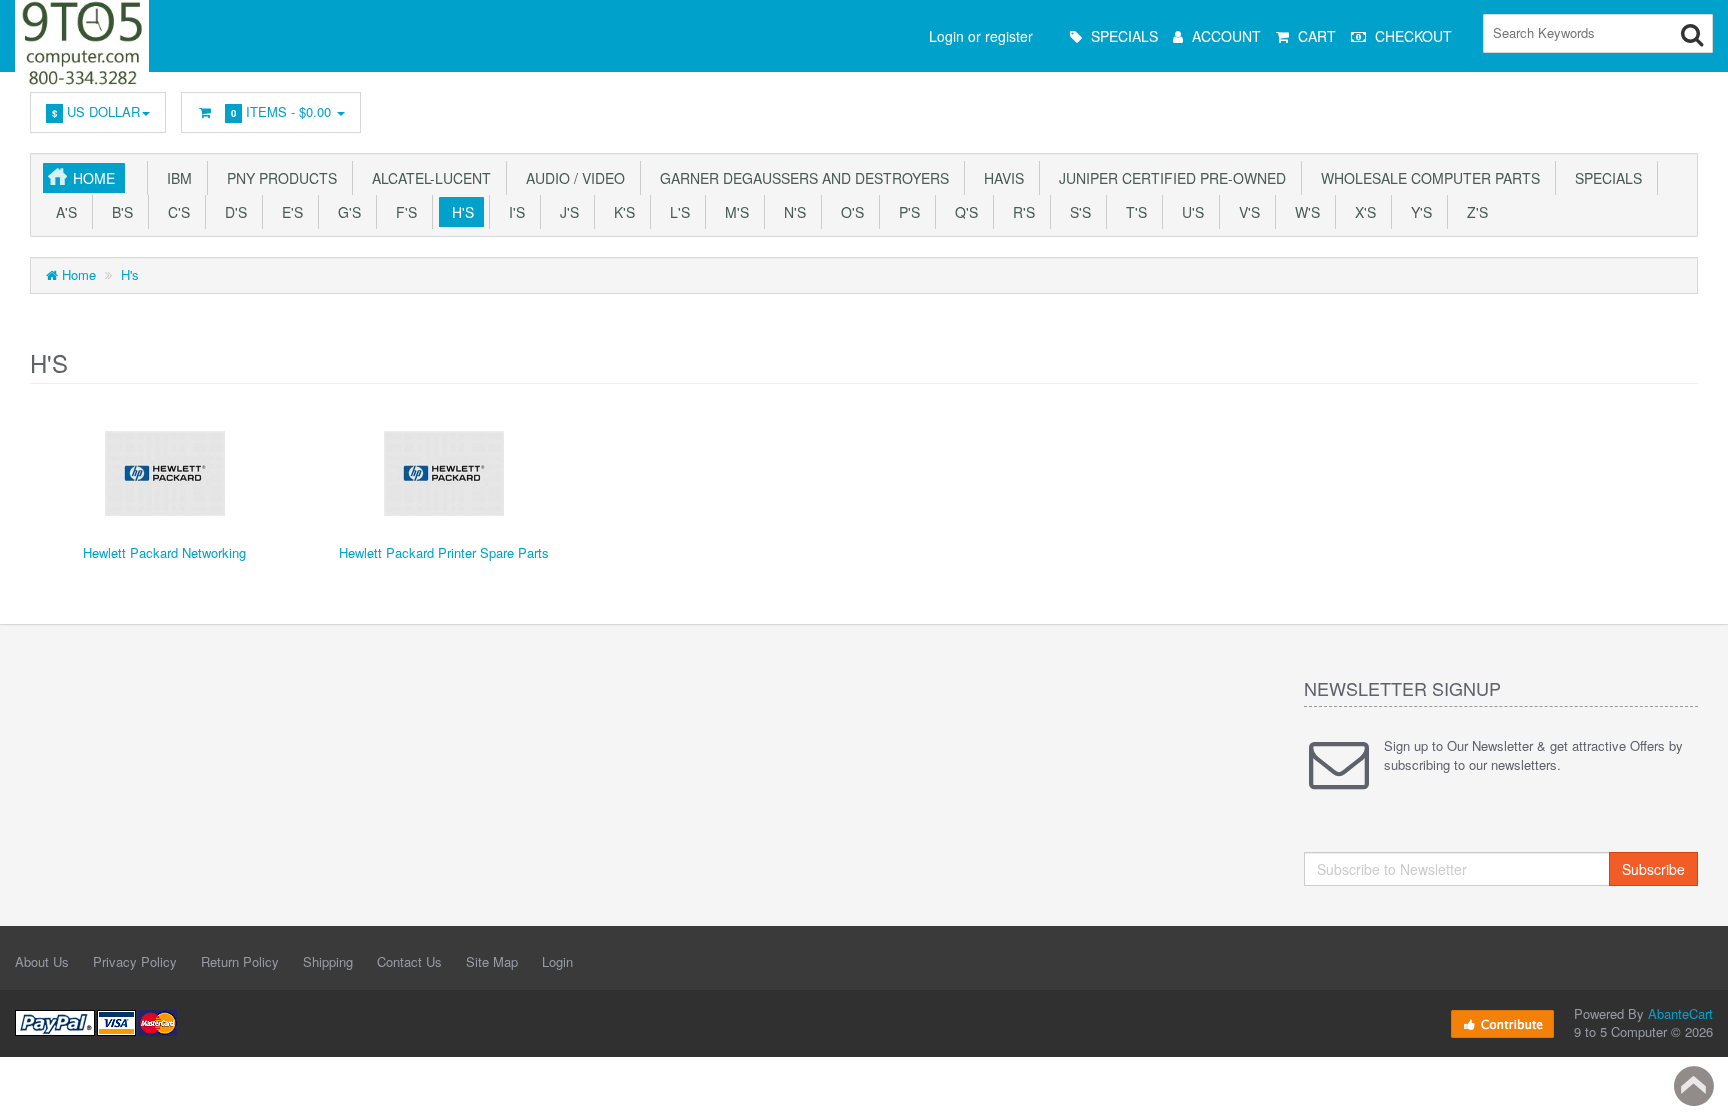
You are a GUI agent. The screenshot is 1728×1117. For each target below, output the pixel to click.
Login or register (981, 36)
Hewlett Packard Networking (164, 552)
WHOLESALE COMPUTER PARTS (1426, 178)
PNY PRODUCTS (278, 178)
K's (620, 212)
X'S (1361, 212)
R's (1020, 212)
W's (1303, 212)
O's (848, 212)
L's (676, 212)
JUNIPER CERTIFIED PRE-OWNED (1168, 178)
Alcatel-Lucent (427, 178)
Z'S (1473, 212)
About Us (42, 961)
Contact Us (409, 961)
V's (1245, 212)
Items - (281, 111)
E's (288, 212)
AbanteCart (1680, 1013)
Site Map (492, 961)
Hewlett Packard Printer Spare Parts (444, 552)
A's (62, 212)
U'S (1189, 212)
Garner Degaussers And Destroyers (800, 178)
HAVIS (1000, 178)
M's (733, 212)
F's (402, 212)
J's (565, 212)
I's (513, 212)
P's (905, 212)
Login (557, 961)
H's (459, 212)
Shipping (328, 961)
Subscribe (1653, 869)
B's (118, 212)
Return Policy (240, 961)
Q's (962, 212)
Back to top (1694, 1086)
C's (175, 212)
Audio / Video (571, 178)
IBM (175, 178)
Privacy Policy (135, 961)
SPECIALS (1604, 178)
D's (232, 212)
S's (1076, 212)
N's (791, 212)
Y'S (1417, 212)
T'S (1132, 212)
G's (345, 212)
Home (94, 178)
